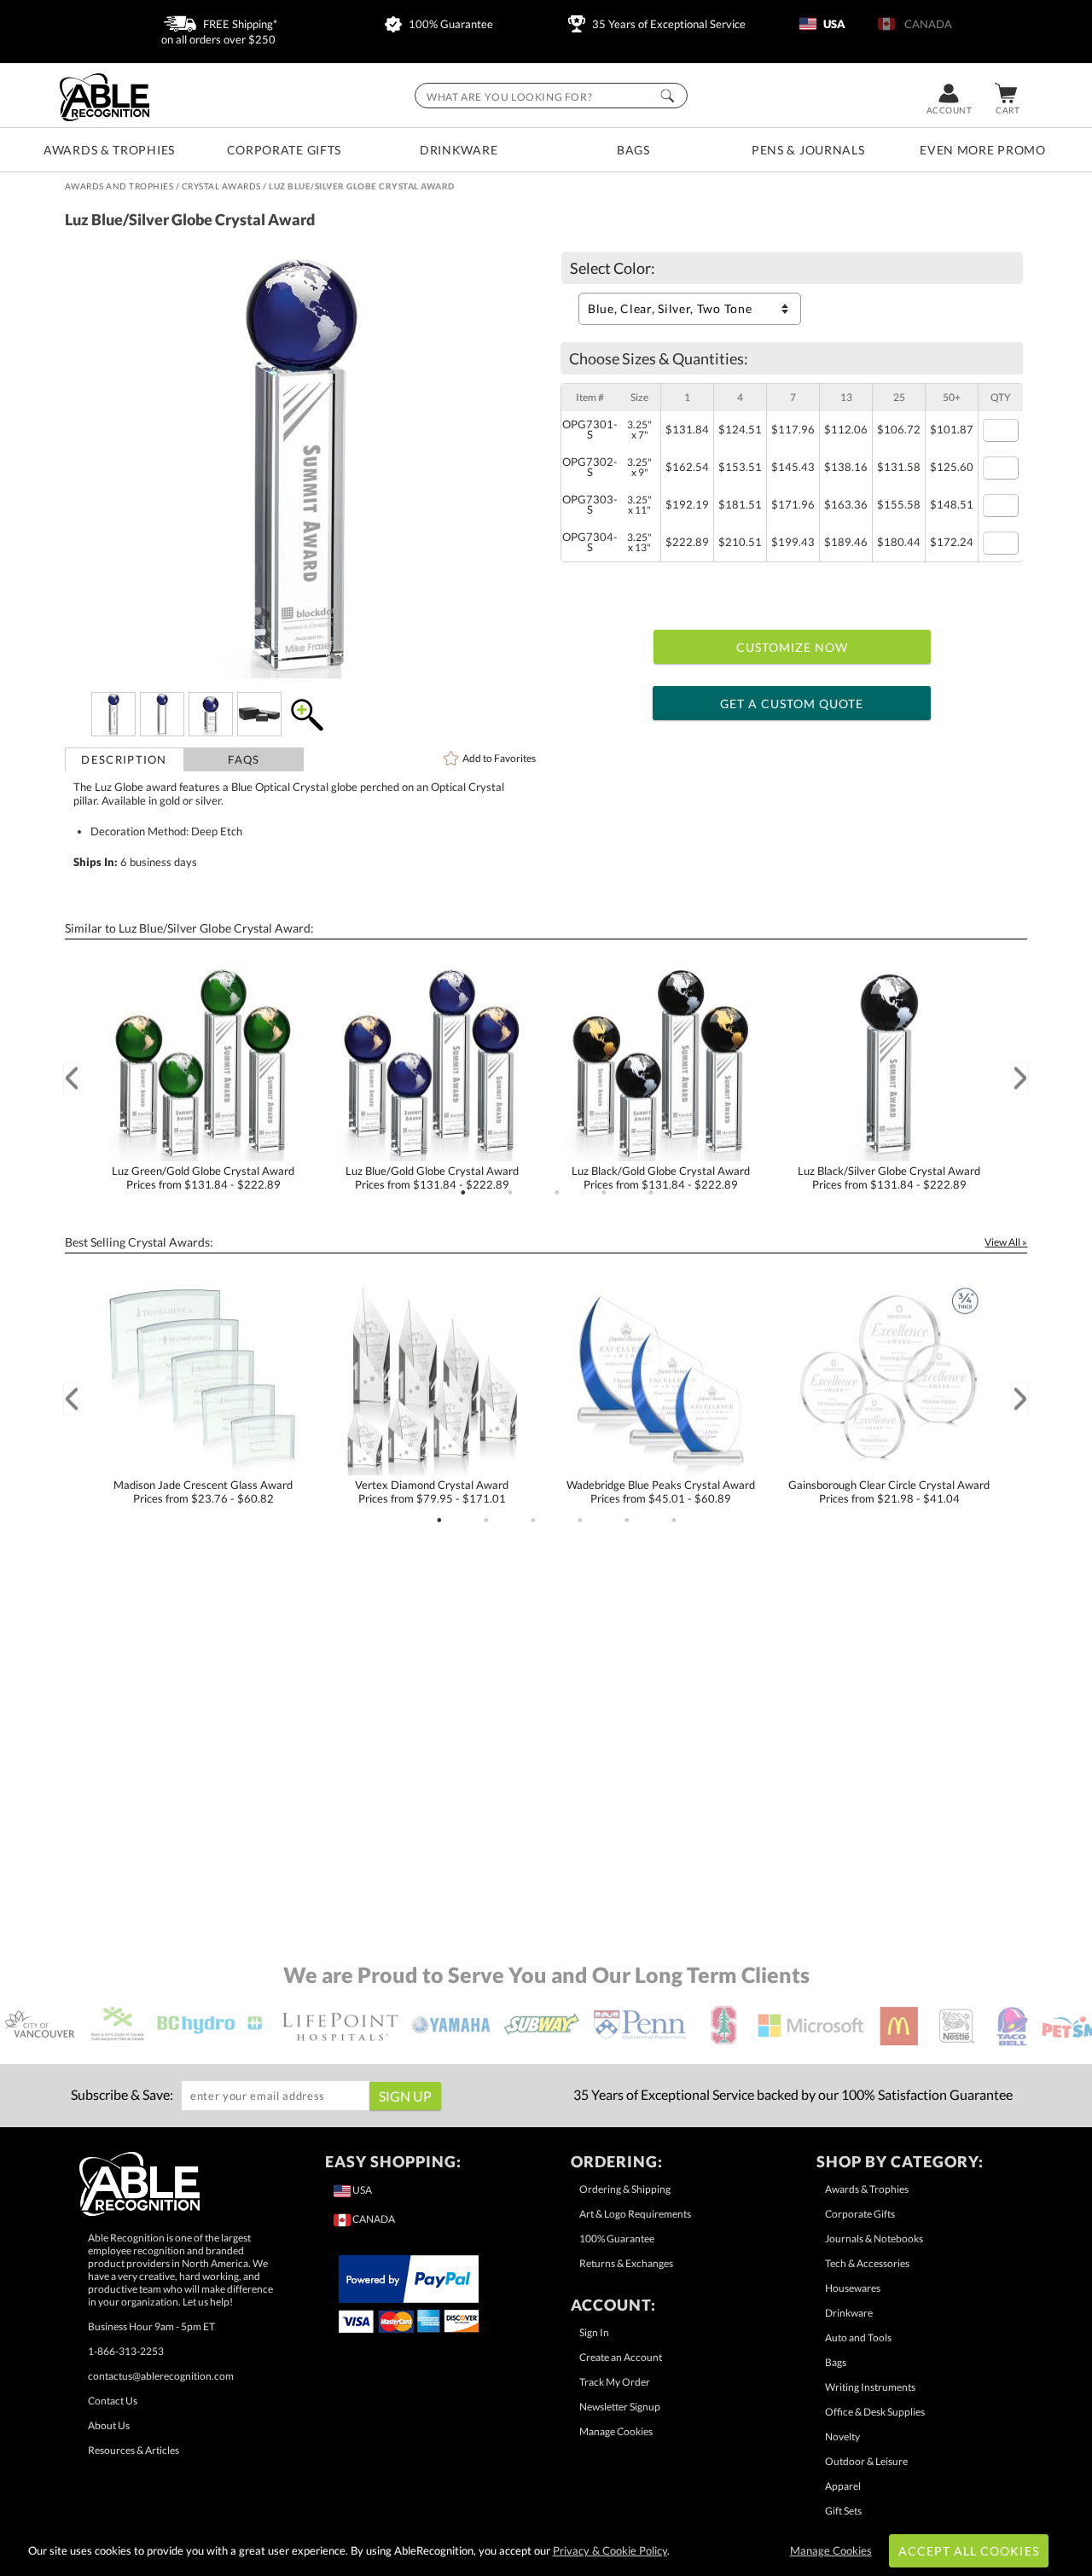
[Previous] (72, 1078)
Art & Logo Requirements (635, 2214)
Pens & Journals (808, 150)
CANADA (926, 24)
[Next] (1020, 1078)
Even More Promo (983, 150)
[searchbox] (551, 96)
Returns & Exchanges (626, 2263)
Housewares (853, 2288)
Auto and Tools (858, 2338)
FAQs (244, 759)
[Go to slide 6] (674, 1521)
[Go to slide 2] (510, 1193)
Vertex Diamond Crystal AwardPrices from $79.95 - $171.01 (432, 1492)
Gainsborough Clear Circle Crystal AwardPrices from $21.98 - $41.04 (889, 1492)
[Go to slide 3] (557, 1193)
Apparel (843, 2486)
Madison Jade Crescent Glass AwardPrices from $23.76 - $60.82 (203, 1492)
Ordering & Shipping (625, 2189)
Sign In (594, 2332)
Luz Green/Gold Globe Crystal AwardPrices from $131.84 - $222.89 (203, 1178)
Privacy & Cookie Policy (610, 2550)
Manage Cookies (616, 2431)
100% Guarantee (450, 24)
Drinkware (459, 150)
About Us (109, 2425)
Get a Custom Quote (792, 704)
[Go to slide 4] (604, 1193)
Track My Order (615, 2382)
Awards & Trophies (109, 150)
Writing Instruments (870, 2387)
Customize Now (793, 647)
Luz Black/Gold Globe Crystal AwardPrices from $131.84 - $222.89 (661, 1178)
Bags (633, 150)
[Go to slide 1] (463, 1193)
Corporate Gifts (285, 150)
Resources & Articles (134, 2450)
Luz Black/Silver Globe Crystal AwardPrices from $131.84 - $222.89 (889, 1178)
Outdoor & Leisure (866, 2461)
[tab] (125, 759)
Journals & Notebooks (874, 2239)
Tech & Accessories (867, 2263)
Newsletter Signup (620, 2407)
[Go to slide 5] (651, 1193)
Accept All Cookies (969, 2551)
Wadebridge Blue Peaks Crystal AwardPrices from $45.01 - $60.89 (661, 1492)
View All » (1006, 1242)
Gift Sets (843, 2511)
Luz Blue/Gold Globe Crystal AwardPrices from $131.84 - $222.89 (432, 1178)
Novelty (842, 2436)
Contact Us (113, 2401)
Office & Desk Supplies (875, 2412)
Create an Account (621, 2357)
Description (124, 759)
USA (833, 24)
